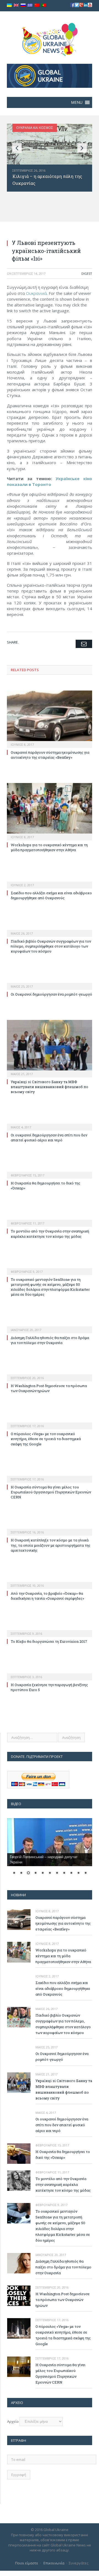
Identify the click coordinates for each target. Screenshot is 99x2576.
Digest (87, 273)
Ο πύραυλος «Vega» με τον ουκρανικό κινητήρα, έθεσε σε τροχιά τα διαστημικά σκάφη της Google (46, 1439)
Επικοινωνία (54, 2563)
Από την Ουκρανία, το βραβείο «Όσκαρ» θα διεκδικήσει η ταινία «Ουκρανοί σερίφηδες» (47, 1596)
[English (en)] (16, 5)
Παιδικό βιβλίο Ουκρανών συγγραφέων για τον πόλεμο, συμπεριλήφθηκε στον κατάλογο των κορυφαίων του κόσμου (51, 946)
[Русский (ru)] (23, 5)
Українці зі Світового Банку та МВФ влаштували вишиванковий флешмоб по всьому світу (50, 1087)
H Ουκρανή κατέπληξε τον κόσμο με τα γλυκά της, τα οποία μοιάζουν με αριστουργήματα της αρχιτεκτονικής (51, 1545)
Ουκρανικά (36, 293)
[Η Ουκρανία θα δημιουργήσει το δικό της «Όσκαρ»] (50, 1171)
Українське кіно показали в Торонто (50, 481)
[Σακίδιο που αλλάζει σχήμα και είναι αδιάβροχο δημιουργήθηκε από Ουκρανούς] (50, 881)
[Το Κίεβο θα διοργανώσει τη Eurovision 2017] (50, 1630)
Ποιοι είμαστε (27, 2563)
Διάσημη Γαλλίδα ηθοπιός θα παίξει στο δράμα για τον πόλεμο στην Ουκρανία (50, 1340)
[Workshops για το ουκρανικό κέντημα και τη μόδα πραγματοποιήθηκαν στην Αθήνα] (50, 811)
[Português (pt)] (44, 5)
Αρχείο (13, 2421)
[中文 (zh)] (37, 5)
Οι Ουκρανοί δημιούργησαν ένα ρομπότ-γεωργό (51, 994)
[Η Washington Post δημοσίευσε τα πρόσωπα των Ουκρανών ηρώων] (50, 1374)
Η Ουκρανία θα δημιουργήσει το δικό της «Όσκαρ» (63, 2155)
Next (82, 148)
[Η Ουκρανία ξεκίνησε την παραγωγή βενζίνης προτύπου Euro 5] (50, 1673)
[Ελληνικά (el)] (30, 5)
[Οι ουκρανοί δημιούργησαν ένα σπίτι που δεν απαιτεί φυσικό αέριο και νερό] (50, 1123)
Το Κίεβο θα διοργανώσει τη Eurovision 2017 (49, 1641)
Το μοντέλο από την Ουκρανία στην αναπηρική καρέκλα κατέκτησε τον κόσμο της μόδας (50, 1234)
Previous (17, 148)
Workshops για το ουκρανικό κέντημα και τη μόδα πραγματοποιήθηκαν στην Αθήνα (49, 847)
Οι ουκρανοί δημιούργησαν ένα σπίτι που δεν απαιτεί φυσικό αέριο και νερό (49, 1138)
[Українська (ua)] (9, 5)
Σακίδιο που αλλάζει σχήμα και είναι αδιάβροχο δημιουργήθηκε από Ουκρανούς (51, 895)
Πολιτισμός (26, 128)
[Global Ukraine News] (50, 38)
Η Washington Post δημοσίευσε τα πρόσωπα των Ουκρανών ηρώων (49, 1388)
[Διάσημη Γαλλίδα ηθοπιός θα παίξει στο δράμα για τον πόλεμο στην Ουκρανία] (50, 1326)
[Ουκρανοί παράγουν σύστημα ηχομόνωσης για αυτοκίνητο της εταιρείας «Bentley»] (50, 719)
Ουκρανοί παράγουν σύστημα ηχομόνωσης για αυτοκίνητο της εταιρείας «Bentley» (50, 755)
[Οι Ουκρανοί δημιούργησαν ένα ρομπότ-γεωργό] (50, 983)
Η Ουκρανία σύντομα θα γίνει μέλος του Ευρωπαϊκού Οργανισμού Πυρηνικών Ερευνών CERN (51, 1492)
